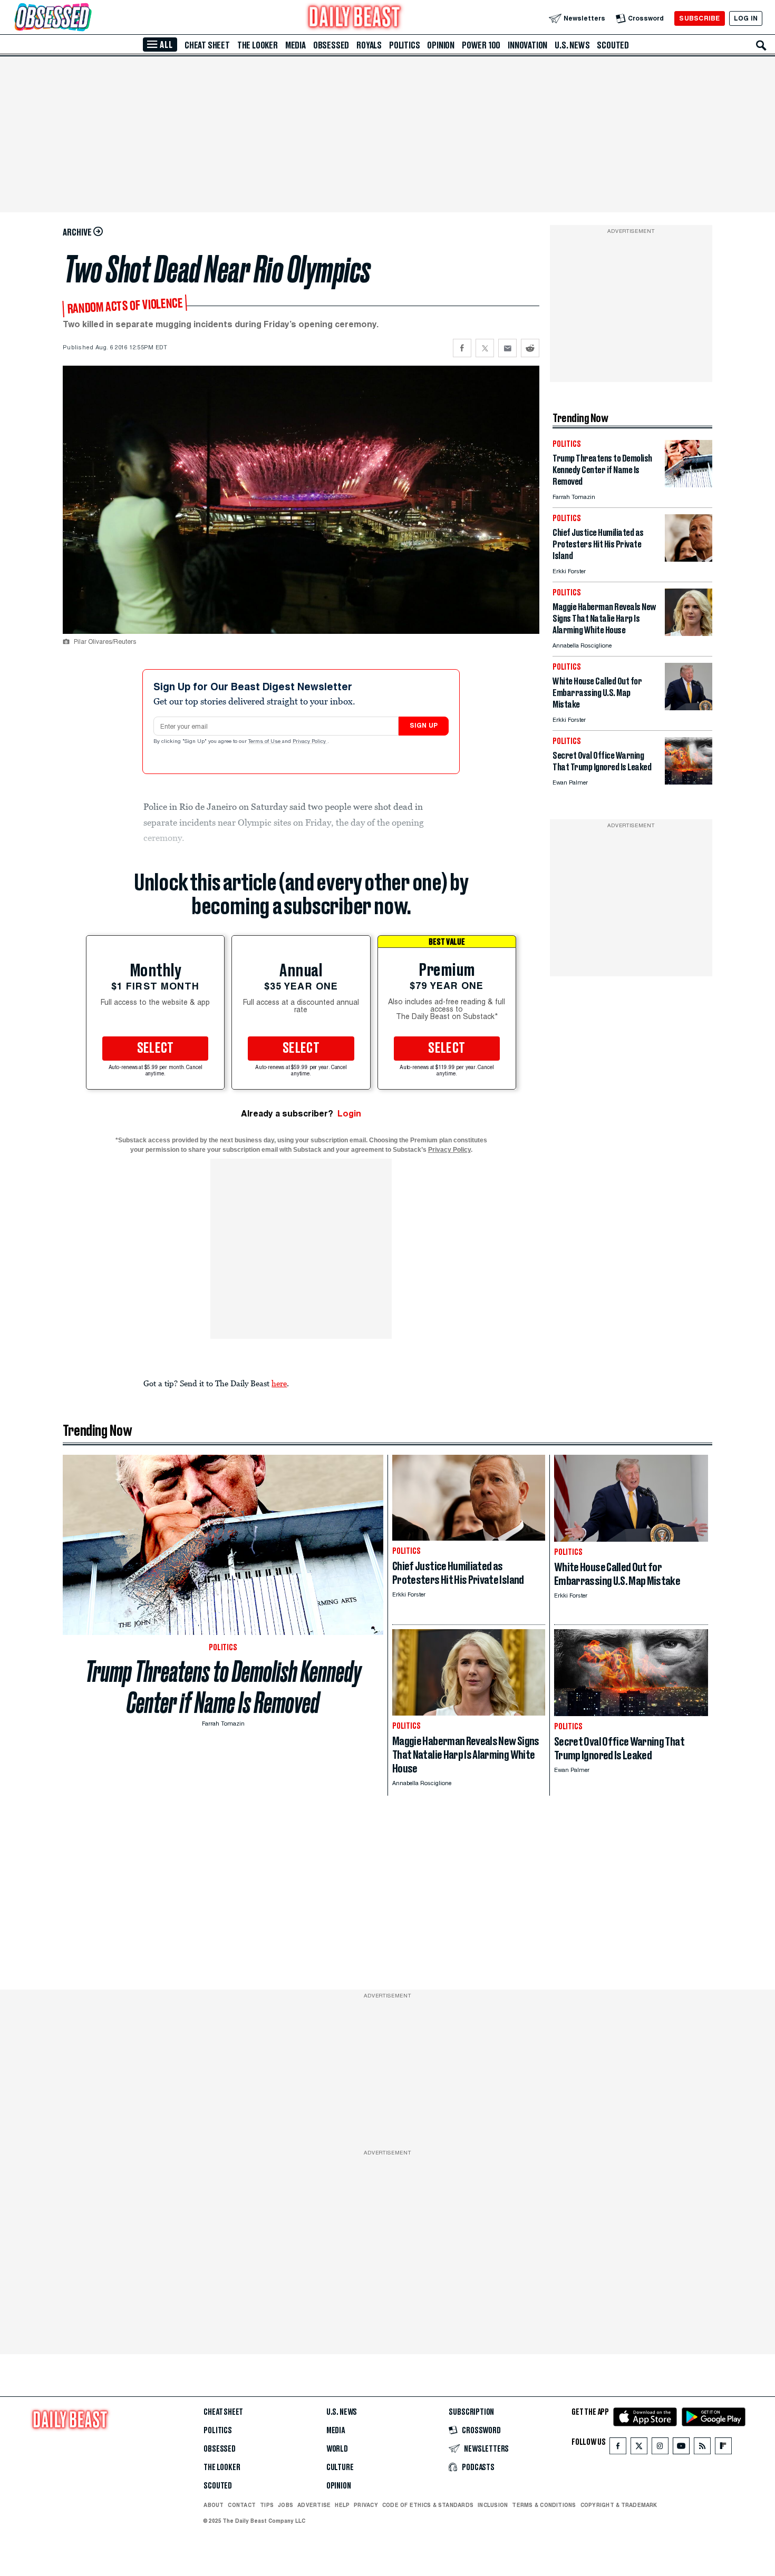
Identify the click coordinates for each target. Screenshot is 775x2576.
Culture (340, 2467)
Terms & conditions (544, 2505)
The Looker (258, 45)
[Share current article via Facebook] (462, 348)
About (214, 2505)
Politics (404, 45)
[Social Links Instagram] (660, 2448)
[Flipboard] (723, 2448)
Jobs (285, 2505)
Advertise (314, 2505)
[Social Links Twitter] (639, 2448)
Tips (267, 2505)
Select (156, 1049)
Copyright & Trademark (619, 2505)
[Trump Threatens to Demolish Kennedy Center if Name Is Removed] (689, 484)
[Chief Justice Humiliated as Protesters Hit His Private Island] (689, 559)
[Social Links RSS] (702, 2448)
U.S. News (572, 45)
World (337, 2449)
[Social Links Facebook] (618, 2448)
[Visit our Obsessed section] (86, 18)
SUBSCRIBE (699, 18)
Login (349, 1114)
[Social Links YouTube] (681, 2448)
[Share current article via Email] (507, 348)
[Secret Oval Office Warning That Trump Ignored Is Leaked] (689, 782)
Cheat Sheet (207, 45)
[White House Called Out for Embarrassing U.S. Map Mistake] (689, 707)
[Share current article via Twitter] (485, 348)
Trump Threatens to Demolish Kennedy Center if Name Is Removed (223, 1687)
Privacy (366, 2505)
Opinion (441, 45)
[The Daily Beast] (355, 18)
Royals (369, 45)
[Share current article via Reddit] (530, 348)
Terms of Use (265, 742)
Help (342, 2505)
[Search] (761, 45)
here (279, 1383)
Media (296, 45)
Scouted (613, 45)
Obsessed (331, 45)
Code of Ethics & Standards (428, 2505)
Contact (242, 2505)
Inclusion (493, 2505)
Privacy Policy (310, 742)
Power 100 (481, 45)
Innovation (527, 45)
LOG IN (746, 18)
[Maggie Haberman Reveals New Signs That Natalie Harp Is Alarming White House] (689, 633)
